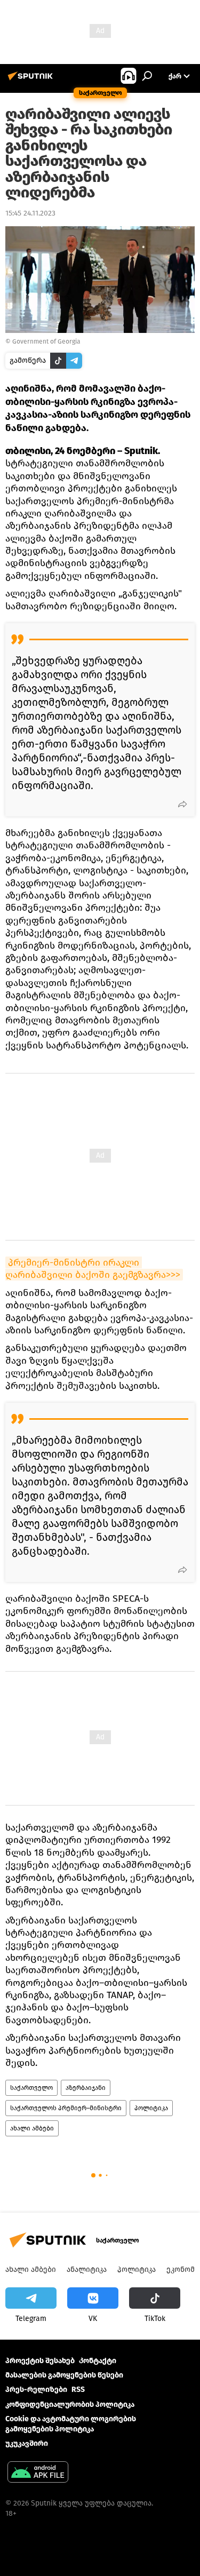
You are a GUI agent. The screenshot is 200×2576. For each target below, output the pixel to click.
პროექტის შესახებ (40, 2361)
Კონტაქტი (98, 2361)
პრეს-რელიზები (36, 2390)
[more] (182, 804)
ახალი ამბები (32, 2128)
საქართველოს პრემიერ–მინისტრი (66, 2108)
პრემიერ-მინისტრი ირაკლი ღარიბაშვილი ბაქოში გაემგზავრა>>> (93, 1269)
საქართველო (31, 2088)
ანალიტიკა (87, 2269)
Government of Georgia (46, 341)
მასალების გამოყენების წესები (64, 2375)
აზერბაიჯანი (86, 2088)
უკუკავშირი (27, 2443)
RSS (78, 2390)
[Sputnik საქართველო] (32, 80)
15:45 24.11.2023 (30, 213)
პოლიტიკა (151, 2108)
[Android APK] (38, 2473)
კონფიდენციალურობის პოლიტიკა (70, 2404)
